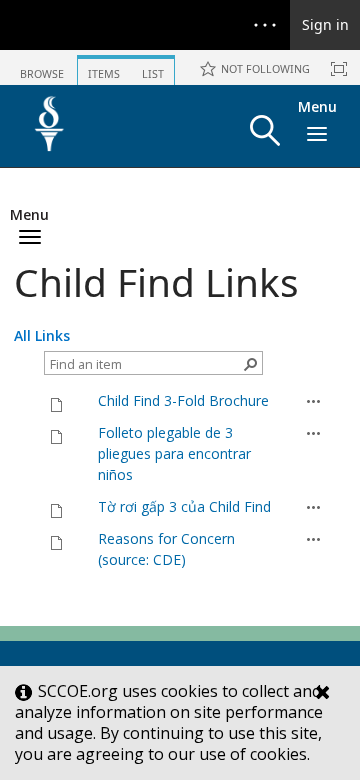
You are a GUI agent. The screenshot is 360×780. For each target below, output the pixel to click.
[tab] (42, 66)
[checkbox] (24, 400)
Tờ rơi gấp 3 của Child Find (184, 506)
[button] (265, 130)
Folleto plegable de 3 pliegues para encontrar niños (174, 453)
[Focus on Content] (339, 69)
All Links (42, 335)
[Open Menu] (314, 401)
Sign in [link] (325, 24)
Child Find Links (156, 282)
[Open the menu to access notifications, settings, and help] (265, 25)
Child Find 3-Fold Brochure (183, 400)
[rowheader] (29, 401)
